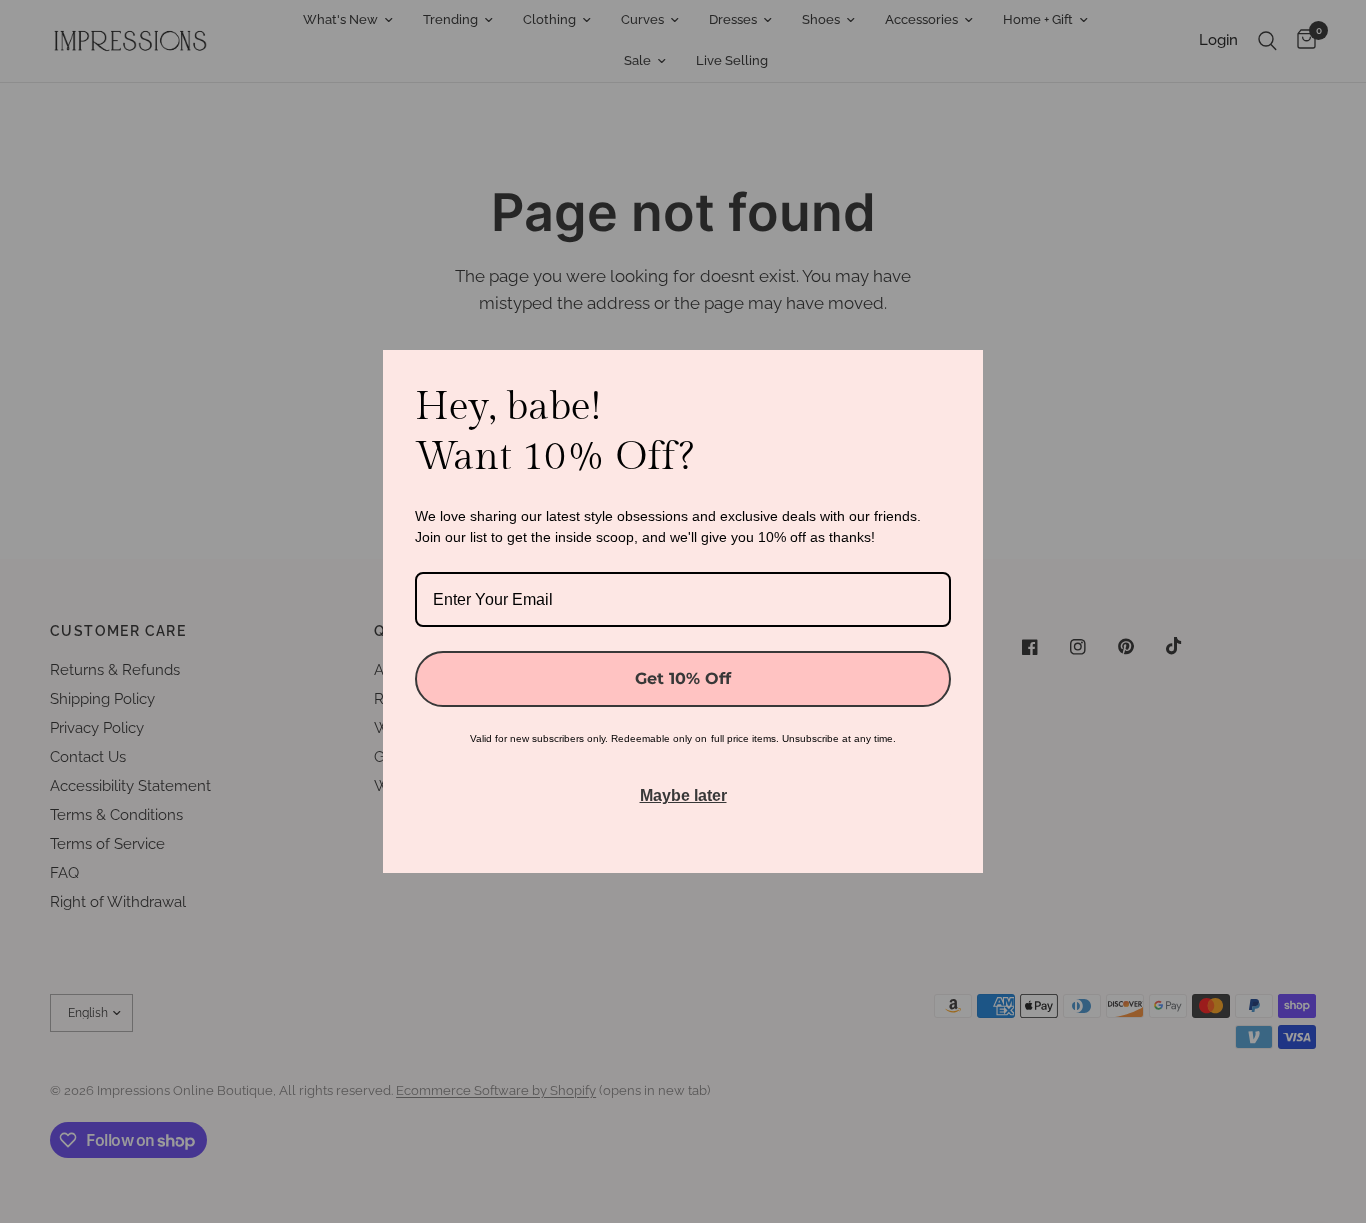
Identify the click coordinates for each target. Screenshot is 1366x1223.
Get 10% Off (683, 678)
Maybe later (683, 795)
